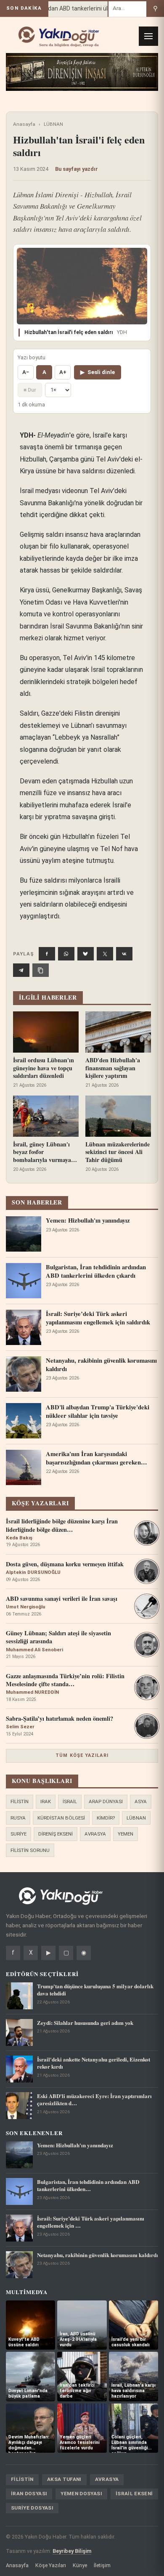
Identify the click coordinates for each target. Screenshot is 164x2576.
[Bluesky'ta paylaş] (86, 954)
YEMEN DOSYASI (81, 2494)
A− (26, 372)
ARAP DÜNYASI (106, 1801)
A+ (63, 372)
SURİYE (19, 1834)
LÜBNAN (53, 124)
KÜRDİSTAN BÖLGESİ (61, 1818)
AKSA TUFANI (64, 2479)
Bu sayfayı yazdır (77, 169)
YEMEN (126, 1834)
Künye (80, 2565)
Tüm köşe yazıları (82, 1755)
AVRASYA (95, 1834)
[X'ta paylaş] (105, 954)
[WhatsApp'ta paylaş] (66, 954)
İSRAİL (70, 1801)
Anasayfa (24, 124)
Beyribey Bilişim (72, 2551)
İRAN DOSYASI (29, 2494)
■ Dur (30, 390)
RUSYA (18, 1818)
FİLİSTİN (20, 1801)
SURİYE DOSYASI (32, 2508)
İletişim (102, 2565)
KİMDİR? (106, 1818)
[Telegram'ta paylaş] (21, 970)
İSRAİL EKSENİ (134, 2494)
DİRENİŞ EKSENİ (56, 1834)
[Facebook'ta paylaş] (47, 954)
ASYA (141, 1801)
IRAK (46, 1801)
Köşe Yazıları (51, 2565)
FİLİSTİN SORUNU (30, 1850)
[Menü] (148, 36)
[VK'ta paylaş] (124, 954)
